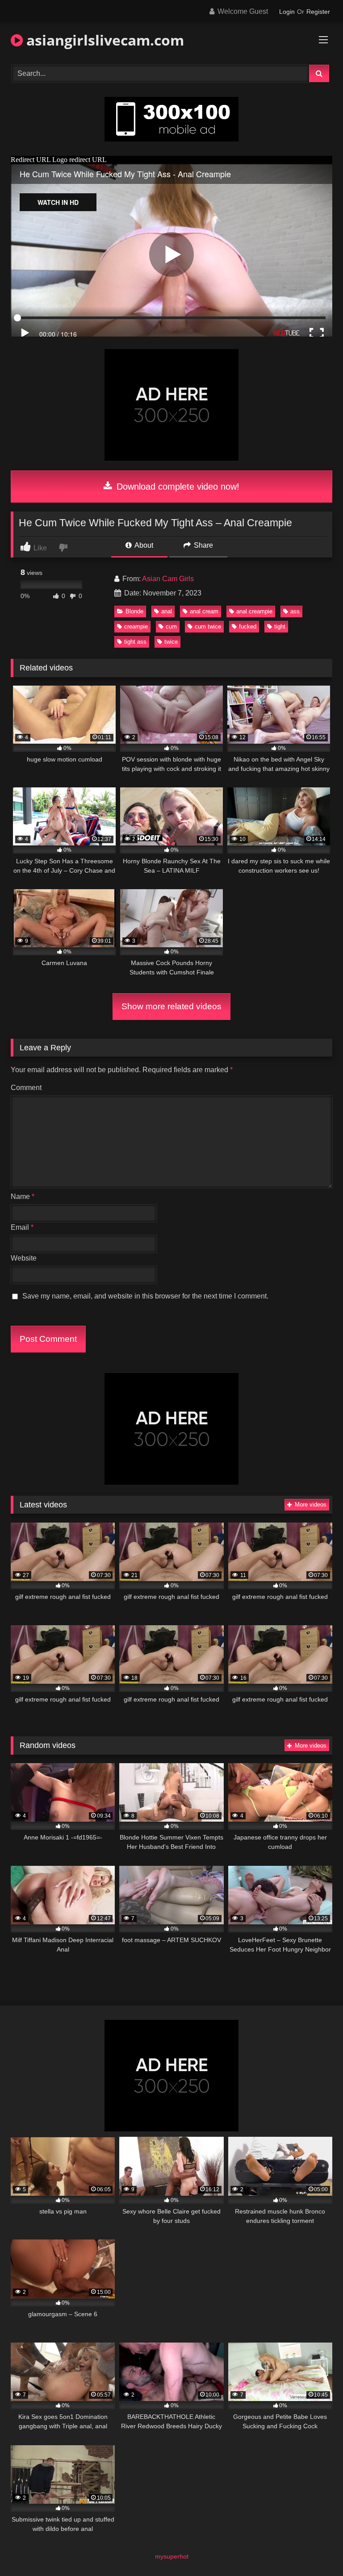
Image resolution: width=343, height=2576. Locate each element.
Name (23, 1196)
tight (280, 626)
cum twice (208, 626)
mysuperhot (172, 2556)
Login (287, 12)
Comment (26, 1088)
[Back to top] (315, 2549)
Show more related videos (171, 1006)
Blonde (134, 611)
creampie (136, 626)
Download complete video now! (177, 487)
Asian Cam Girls (168, 579)
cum (171, 626)
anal (167, 611)
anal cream (204, 611)
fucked (248, 626)
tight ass (135, 642)
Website (24, 1258)
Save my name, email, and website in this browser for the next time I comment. (145, 1296)
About (143, 545)
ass (295, 611)
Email (22, 1227)
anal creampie (254, 611)
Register (318, 12)
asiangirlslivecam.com (103, 40)
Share (203, 545)
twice (171, 642)
